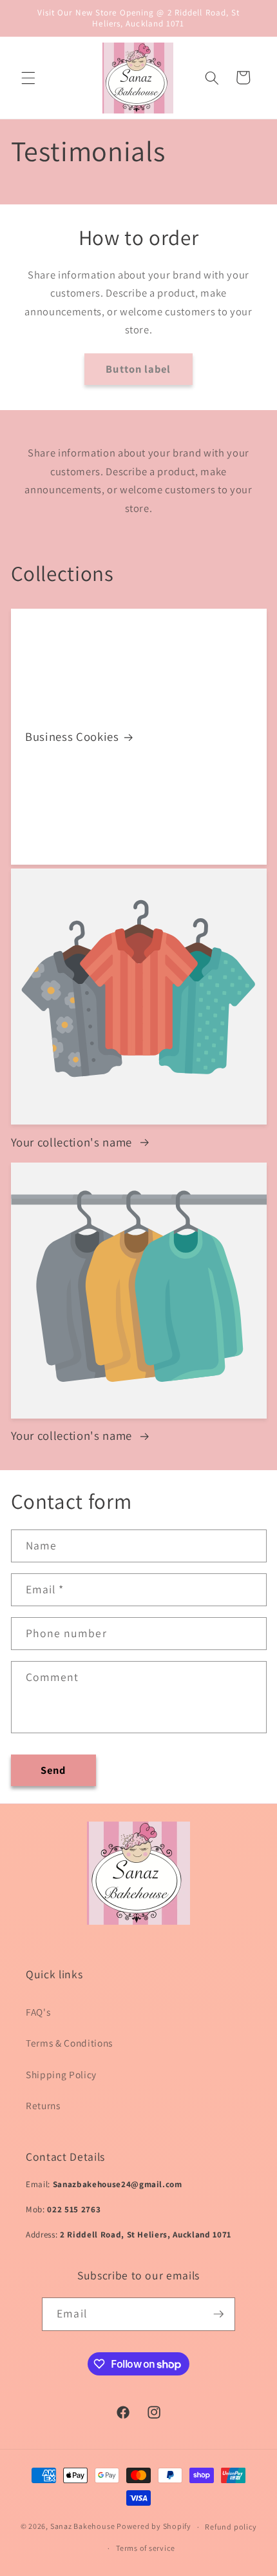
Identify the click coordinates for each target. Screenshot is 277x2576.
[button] (28, 77)
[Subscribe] (218, 2314)
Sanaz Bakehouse (83, 2527)
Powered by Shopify (154, 2527)
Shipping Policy (61, 2074)
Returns (43, 2105)
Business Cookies (72, 737)
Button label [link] (138, 369)
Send (53, 1770)
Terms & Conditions (69, 2043)
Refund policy (231, 2527)
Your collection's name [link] (73, 1142)
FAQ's (38, 2012)
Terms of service (145, 2548)
